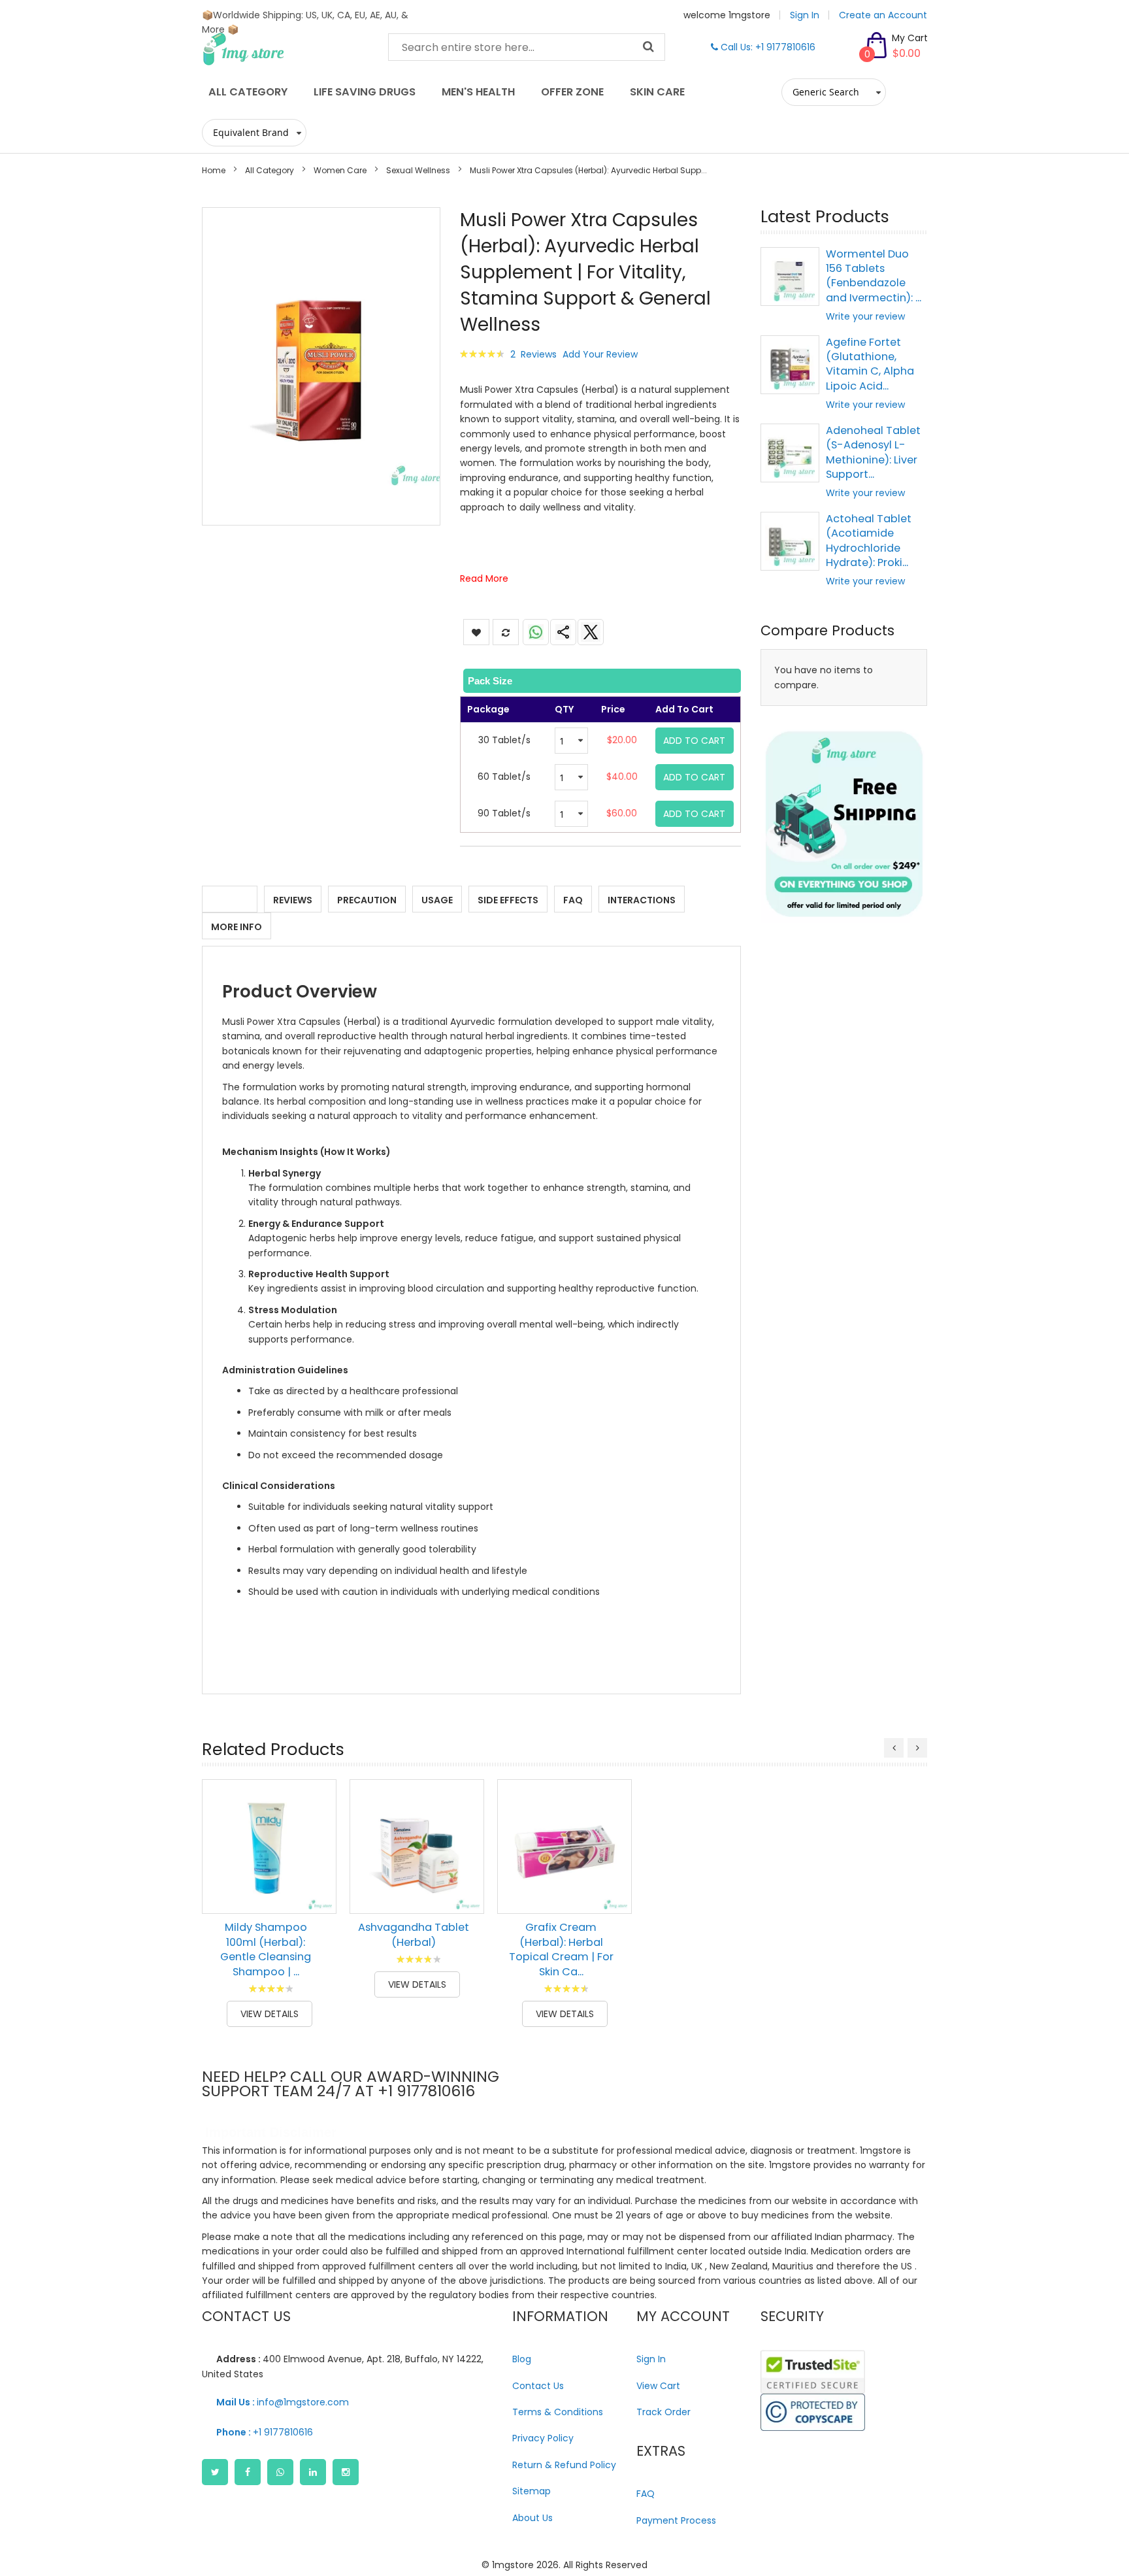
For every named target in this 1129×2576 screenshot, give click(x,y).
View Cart (658, 2386)
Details (230, 900)
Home (214, 170)
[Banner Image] (844, 824)
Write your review (865, 316)
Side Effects (508, 900)
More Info (237, 927)
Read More (484, 578)
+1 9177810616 (265, 2432)
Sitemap (532, 2491)
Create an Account (883, 15)
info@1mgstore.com (283, 2402)
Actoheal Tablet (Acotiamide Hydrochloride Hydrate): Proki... (869, 541)
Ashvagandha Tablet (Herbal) (414, 1934)
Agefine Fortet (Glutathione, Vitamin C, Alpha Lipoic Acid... (870, 364)
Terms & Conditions (558, 2412)
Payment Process (676, 2520)
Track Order (663, 2412)
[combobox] (527, 47)
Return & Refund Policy (564, 2465)
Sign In (805, 15)
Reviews (293, 900)
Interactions (642, 900)
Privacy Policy (543, 2438)
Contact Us (538, 2386)
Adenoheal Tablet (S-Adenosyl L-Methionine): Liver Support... (873, 452)
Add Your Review (600, 354)
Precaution (367, 900)
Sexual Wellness (418, 170)
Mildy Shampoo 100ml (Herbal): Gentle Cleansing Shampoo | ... (266, 1949)
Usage (437, 900)
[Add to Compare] (317, 1894)
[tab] (601, 681)
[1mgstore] (285, 49)
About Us (532, 2518)
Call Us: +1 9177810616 (767, 47)
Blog (522, 2359)
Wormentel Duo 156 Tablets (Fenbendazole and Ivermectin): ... (874, 276)
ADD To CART (694, 741)
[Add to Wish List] (317, 1865)
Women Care (340, 170)
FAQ (573, 900)
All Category (270, 170)
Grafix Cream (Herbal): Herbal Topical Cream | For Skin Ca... (561, 1949)
